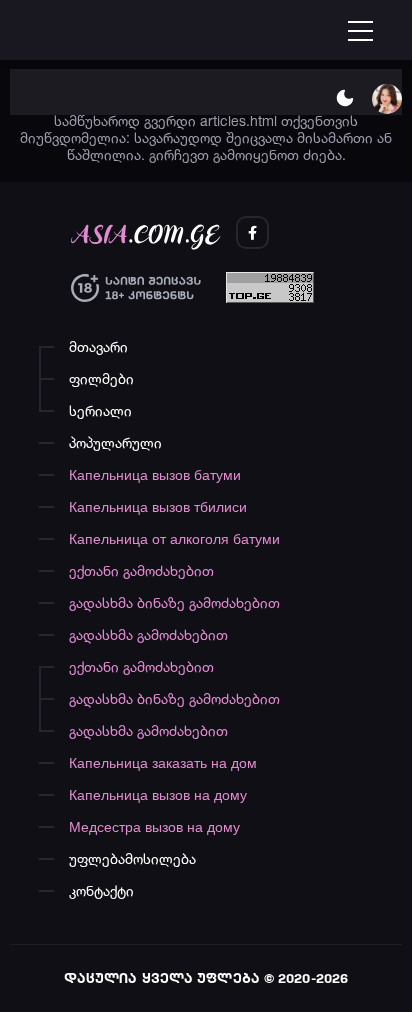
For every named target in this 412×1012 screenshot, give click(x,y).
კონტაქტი (101, 890)
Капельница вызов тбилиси (158, 506)
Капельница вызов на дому (158, 794)
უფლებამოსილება (132, 858)
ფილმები (101, 378)
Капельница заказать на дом (163, 762)
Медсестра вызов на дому (154, 826)
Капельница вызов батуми (155, 474)
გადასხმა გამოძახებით (148, 634)
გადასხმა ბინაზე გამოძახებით (174, 602)
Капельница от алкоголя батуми (174, 538)
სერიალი (100, 410)
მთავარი (98, 346)
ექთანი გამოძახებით (141, 570)
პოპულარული (115, 442)
